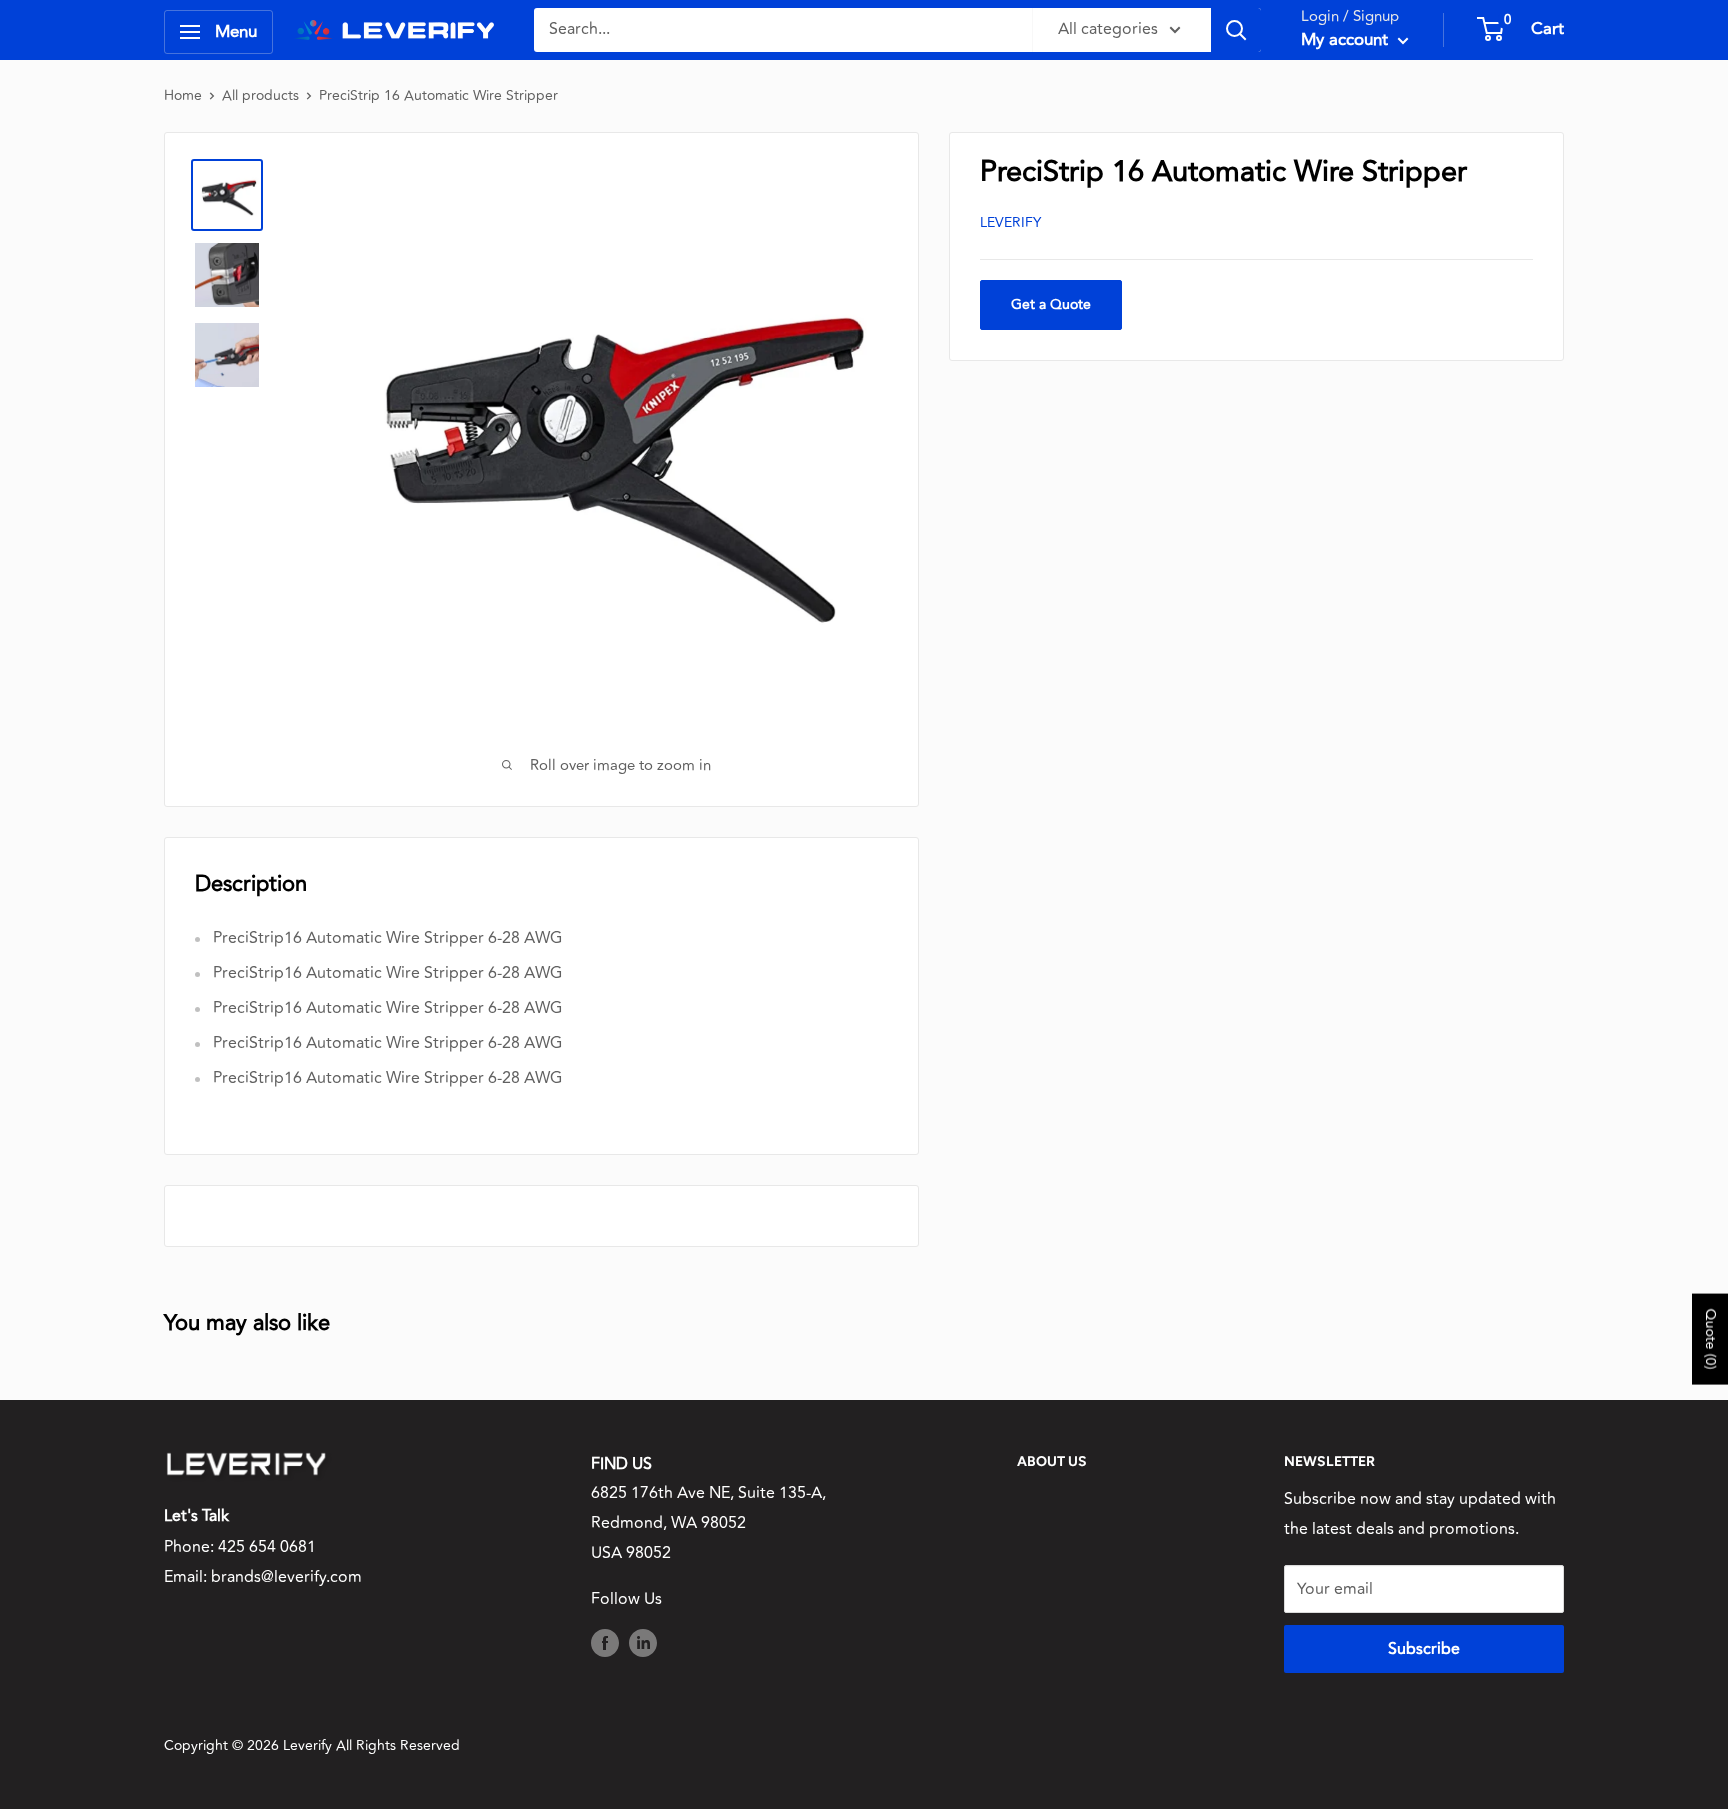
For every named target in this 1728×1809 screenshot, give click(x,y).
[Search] (1236, 30)
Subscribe (1424, 1649)
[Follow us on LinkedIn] (643, 1643)
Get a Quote (1051, 304)
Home (183, 95)
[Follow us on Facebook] (605, 1643)
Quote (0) (1710, 1338)
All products (260, 95)
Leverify (1010, 222)
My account (1347, 40)
